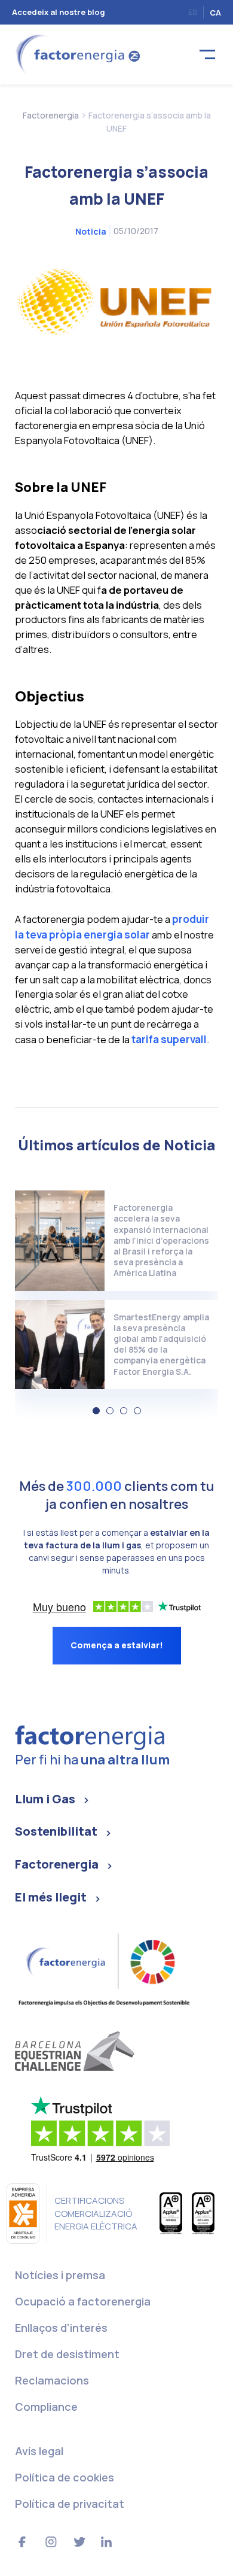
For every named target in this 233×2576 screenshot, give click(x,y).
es (193, 12)
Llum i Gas (45, 1799)
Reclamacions (52, 2380)
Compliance (46, 2407)
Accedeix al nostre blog (59, 12)
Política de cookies (65, 2477)
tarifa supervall (169, 1039)
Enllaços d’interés (61, 2328)
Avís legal (39, 2451)
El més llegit (51, 1897)
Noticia (91, 231)
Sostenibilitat (56, 1831)
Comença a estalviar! (117, 1645)
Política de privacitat (70, 2504)
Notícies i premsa (60, 2275)
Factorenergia (57, 1864)
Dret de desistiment (67, 2354)
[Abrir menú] (207, 55)
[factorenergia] (76, 54)
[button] (96, 1411)
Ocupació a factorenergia (83, 2301)
